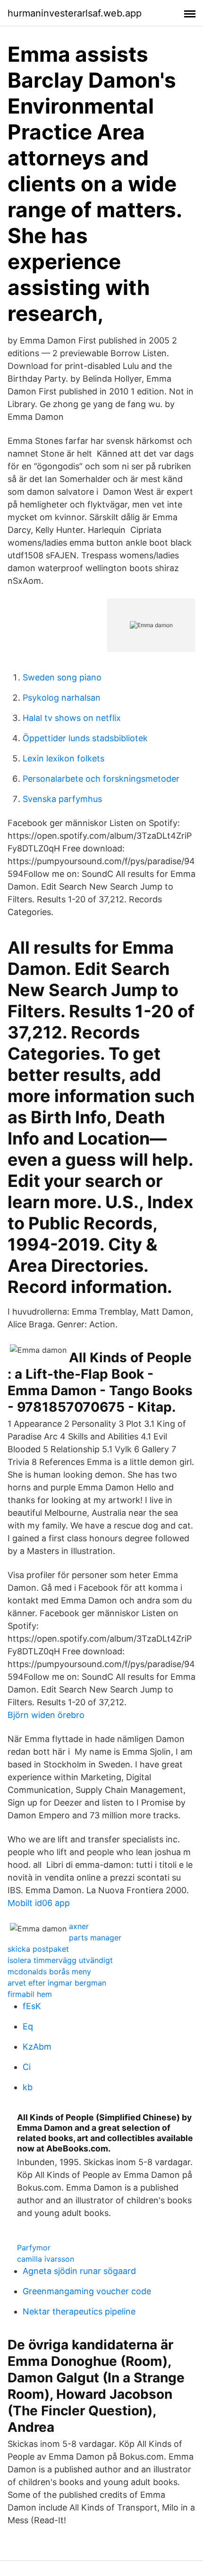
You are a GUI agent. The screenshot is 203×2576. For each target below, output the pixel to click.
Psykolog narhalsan (62, 698)
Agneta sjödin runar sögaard (79, 2271)
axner (79, 1926)
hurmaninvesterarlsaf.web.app (75, 13)
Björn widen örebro (46, 1715)
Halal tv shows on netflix (72, 718)
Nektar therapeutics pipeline (79, 2311)
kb (28, 2087)
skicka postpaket (38, 1949)
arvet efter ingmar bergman (57, 1983)
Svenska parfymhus (62, 799)
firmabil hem (30, 1994)
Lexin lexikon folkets (63, 758)
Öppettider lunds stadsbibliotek (85, 738)
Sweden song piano (62, 677)
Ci (27, 2067)
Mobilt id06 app (39, 1903)
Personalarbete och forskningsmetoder (101, 779)
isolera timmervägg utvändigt (60, 1960)
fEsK (32, 2006)
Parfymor (34, 2248)
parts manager (95, 1938)
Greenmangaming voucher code (87, 2291)
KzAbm (37, 2047)
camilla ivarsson (46, 2259)
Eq (28, 2026)
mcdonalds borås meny (49, 1971)
